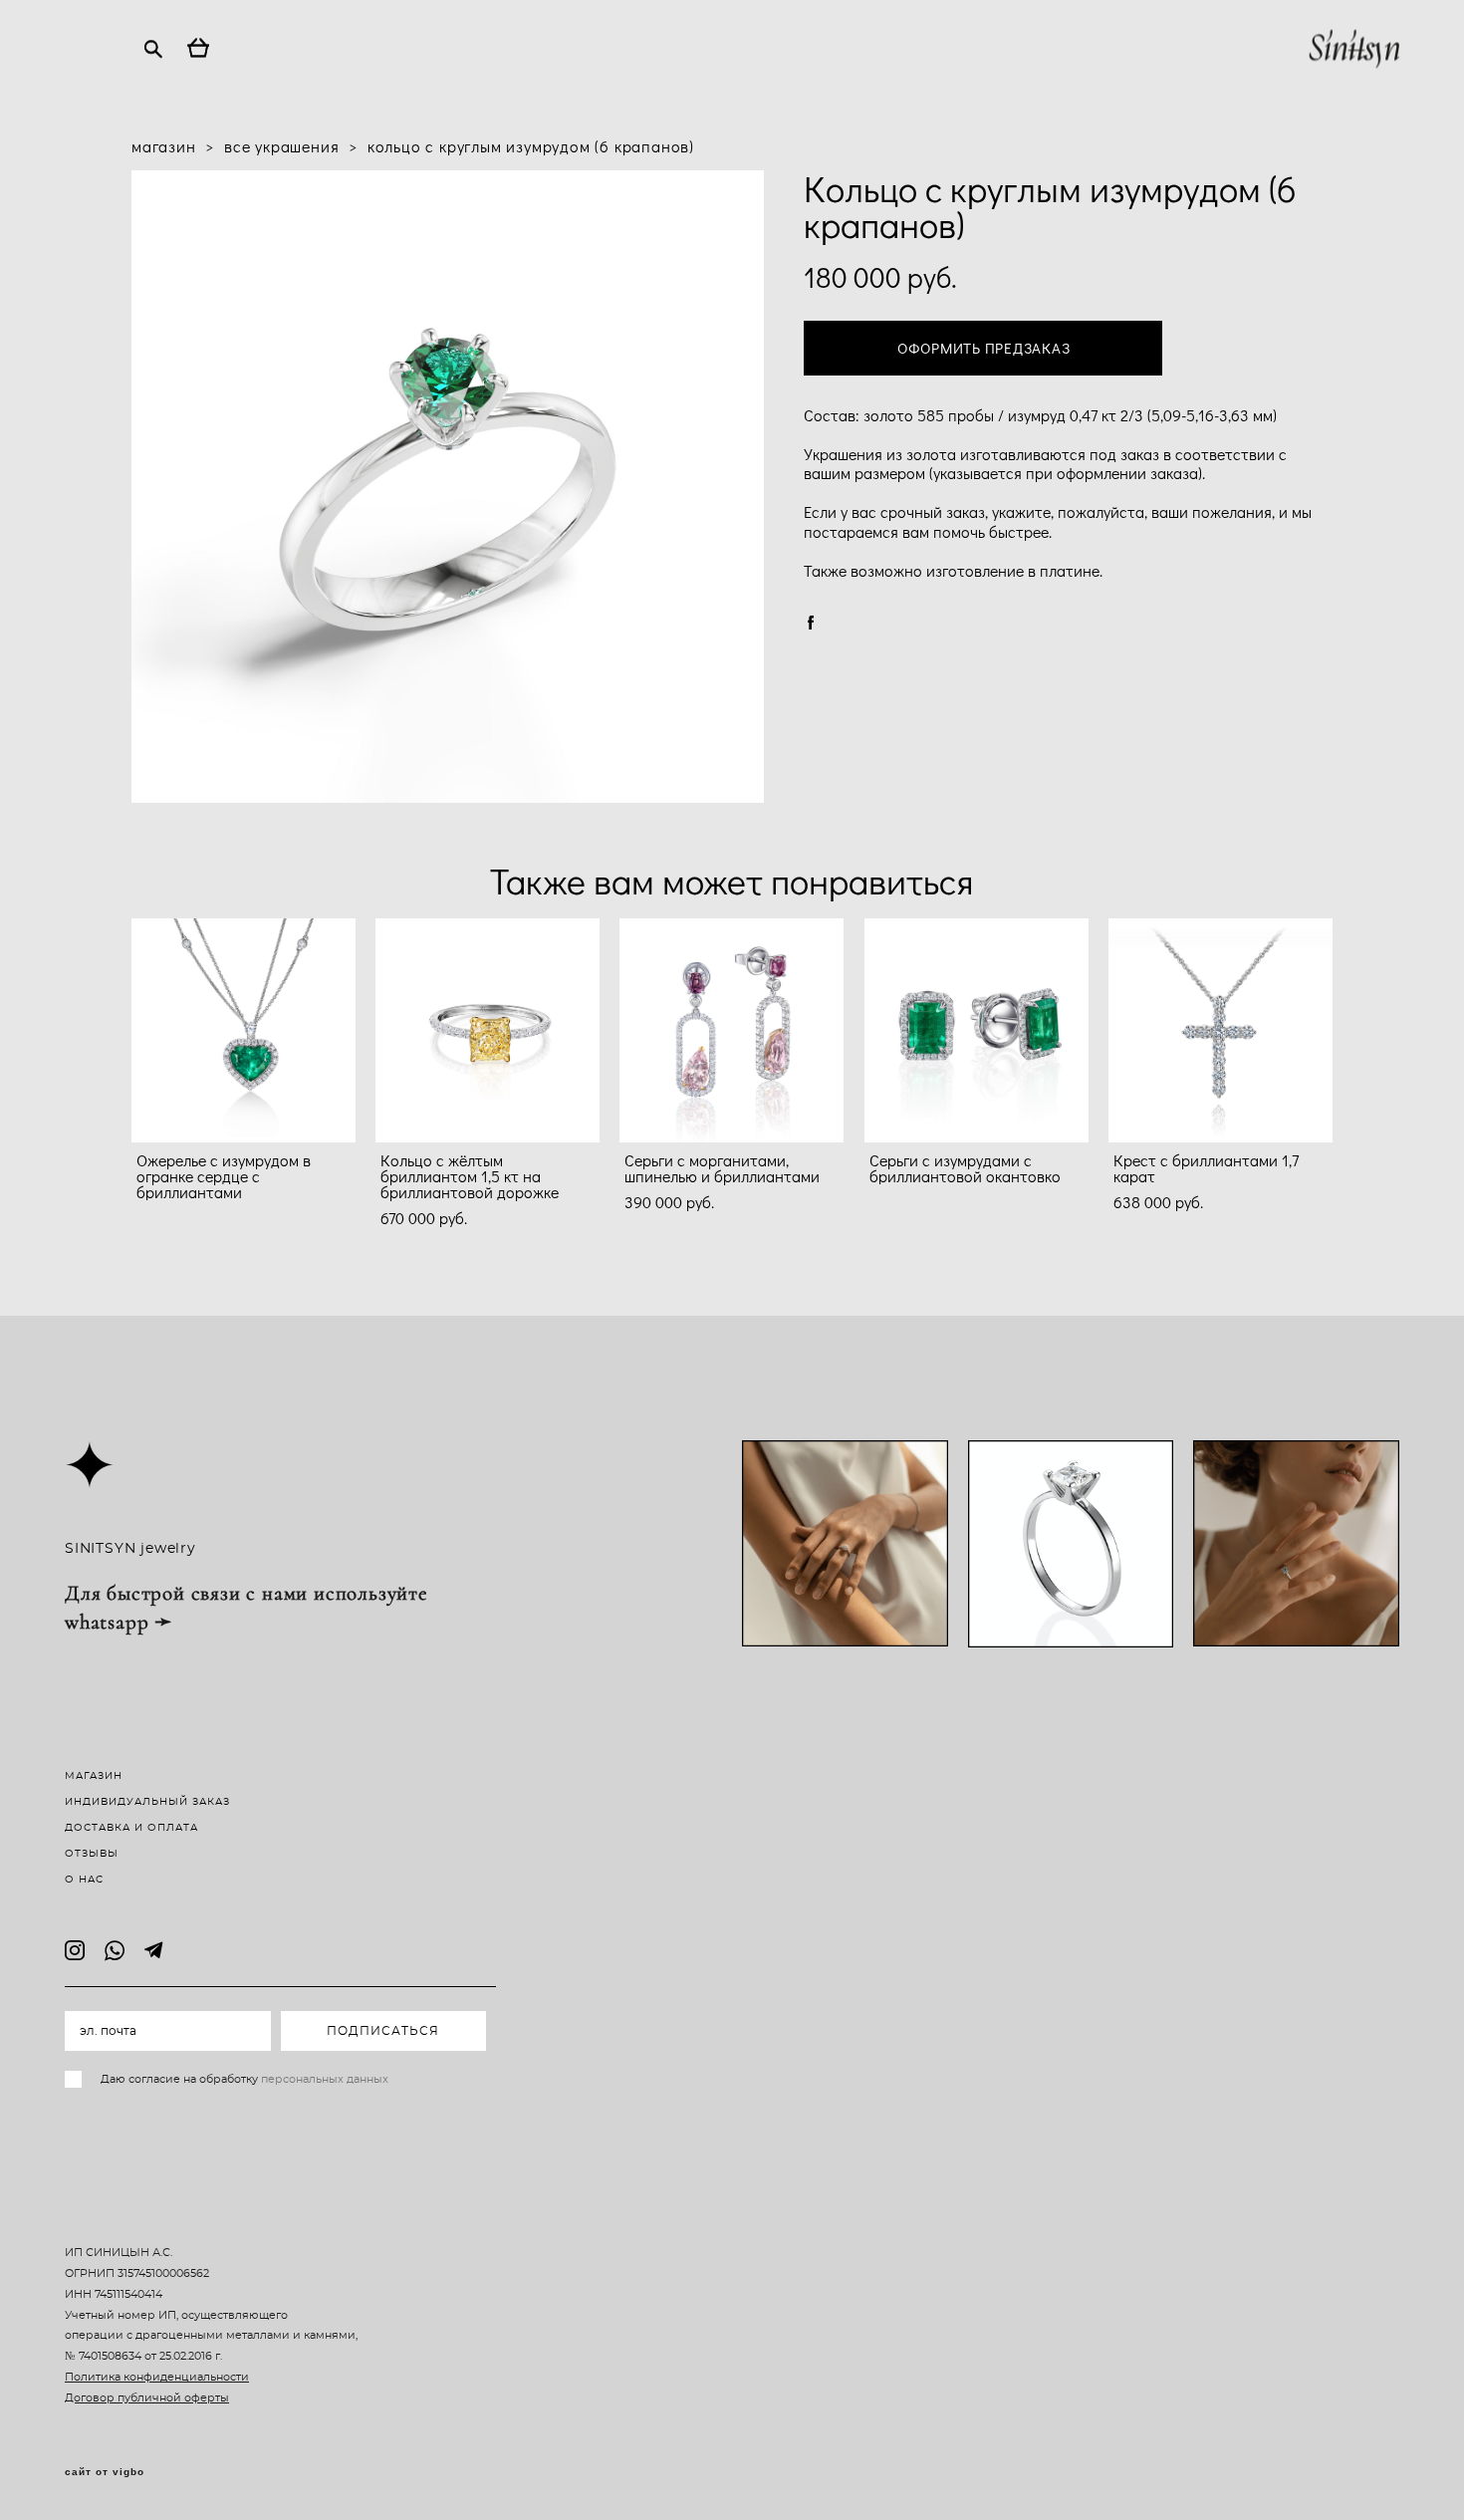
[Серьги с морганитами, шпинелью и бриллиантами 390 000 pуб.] (732, 1030)
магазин (164, 146)
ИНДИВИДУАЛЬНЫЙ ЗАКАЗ (147, 1802)
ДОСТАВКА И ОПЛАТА (131, 1828)
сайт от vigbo (105, 2472)
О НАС (84, 1880)
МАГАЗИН (94, 1776)
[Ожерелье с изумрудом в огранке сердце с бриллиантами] (244, 1030)
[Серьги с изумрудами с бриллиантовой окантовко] (976, 1030)
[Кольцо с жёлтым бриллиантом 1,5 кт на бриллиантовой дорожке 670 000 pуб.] (488, 1030)
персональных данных (325, 2079)
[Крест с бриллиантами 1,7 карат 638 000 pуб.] (1220, 1030)
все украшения (281, 146)
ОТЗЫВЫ (92, 1854)
